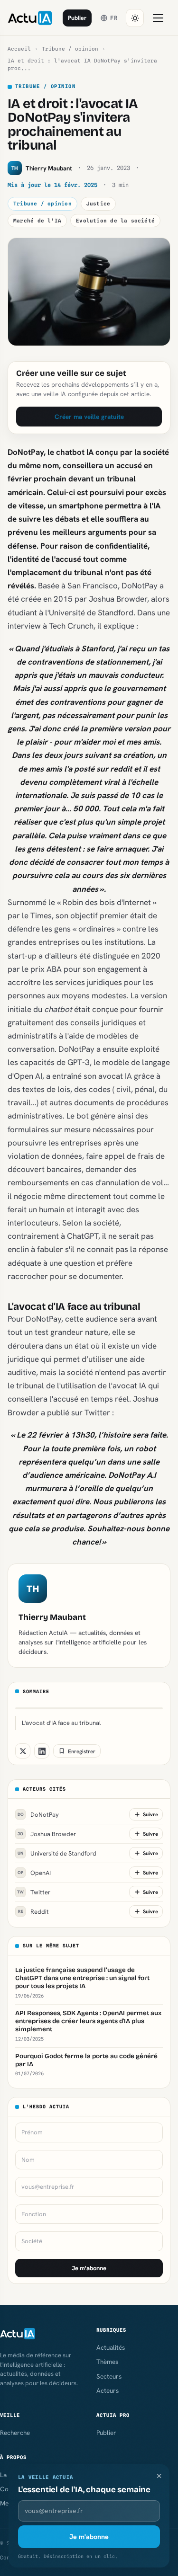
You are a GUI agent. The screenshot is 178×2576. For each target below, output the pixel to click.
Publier (77, 18)
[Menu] (158, 18)
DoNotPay (38, 1815)
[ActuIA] (30, 18)
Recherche (15, 2433)
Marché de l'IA (37, 221)
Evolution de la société (115, 221)
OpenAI (34, 1873)
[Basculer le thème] (135, 18)
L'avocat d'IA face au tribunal (61, 1723)
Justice (98, 204)
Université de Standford (57, 1853)
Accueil (19, 49)
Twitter (34, 1892)
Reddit (34, 1912)
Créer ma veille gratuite (89, 417)
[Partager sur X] (23, 1751)
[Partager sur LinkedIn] (42, 1751)
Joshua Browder (47, 1834)
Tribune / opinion (70, 49)
